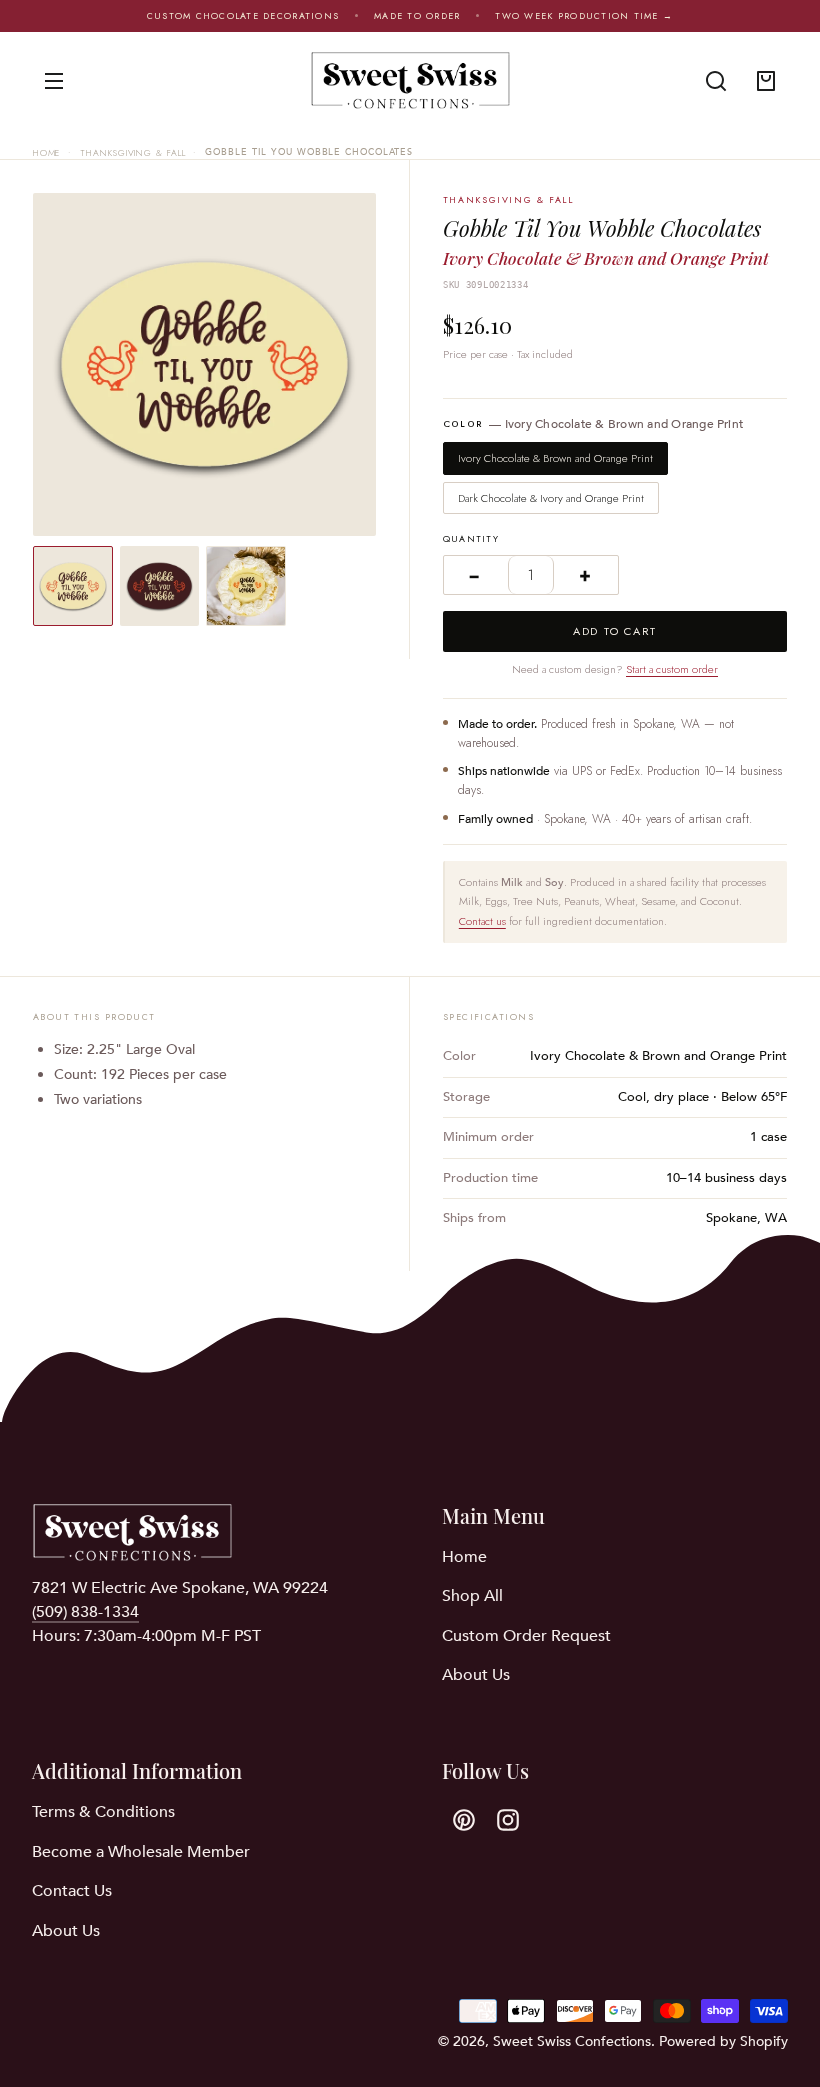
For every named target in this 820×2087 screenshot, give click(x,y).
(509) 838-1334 (85, 1612)
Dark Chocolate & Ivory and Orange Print (551, 498)
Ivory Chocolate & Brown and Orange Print (555, 458)
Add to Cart (615, 631)
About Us (476, 1675)
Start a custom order (672, 669)
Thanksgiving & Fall (132, 152)
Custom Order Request (526, 1636)
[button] (716, 81)
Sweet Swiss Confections (572, 2041)
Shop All (472, 1596)
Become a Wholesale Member (141, 1852)
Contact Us (72, 1891)
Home (47, 152)
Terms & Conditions (103, 1812)
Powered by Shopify (723, 2041)
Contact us (482, 921)
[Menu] (54, 81)
